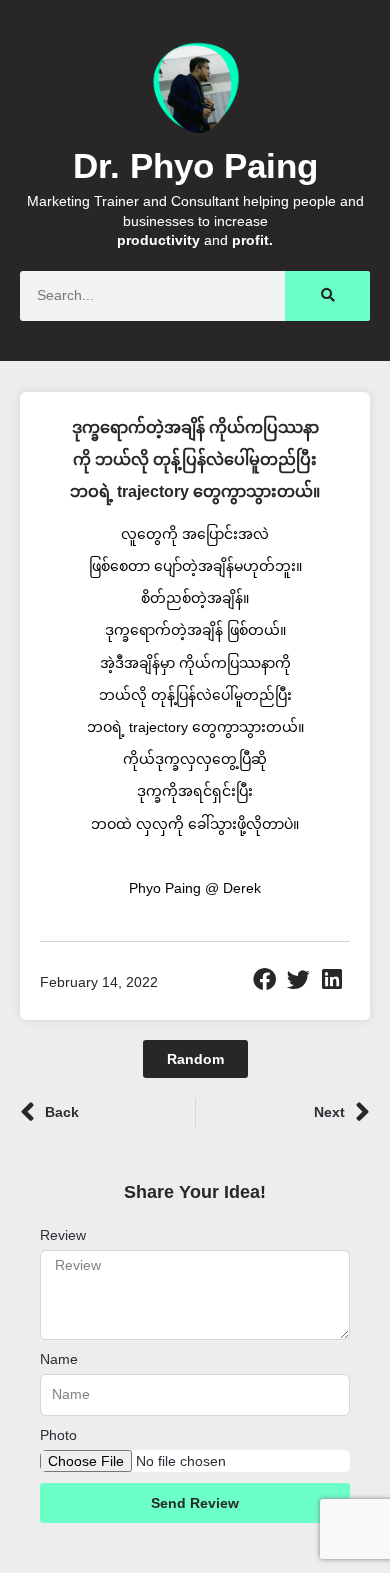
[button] (265, 980)
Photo (58, 1435)
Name (59, 1359)
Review (63, 1235)
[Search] (327, 296)
